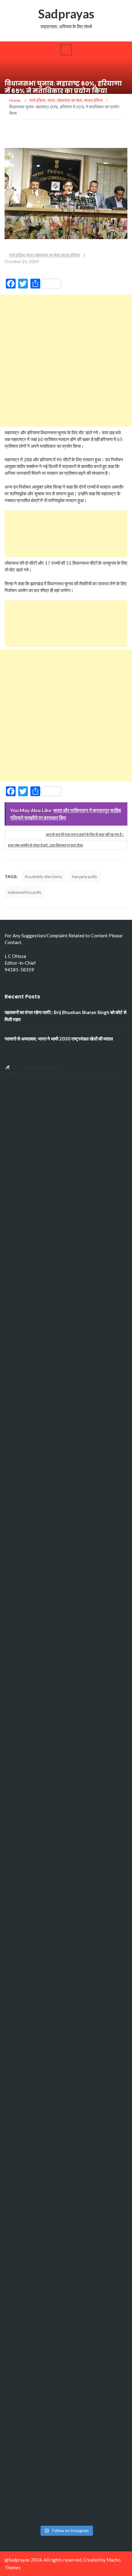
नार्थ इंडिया (17, 255)
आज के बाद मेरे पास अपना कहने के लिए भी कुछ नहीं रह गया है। (85, 834)
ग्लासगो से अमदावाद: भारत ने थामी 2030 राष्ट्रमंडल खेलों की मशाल (59, 1039)
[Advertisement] (66, 361)
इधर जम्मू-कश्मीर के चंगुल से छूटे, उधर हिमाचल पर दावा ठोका (46, 845)
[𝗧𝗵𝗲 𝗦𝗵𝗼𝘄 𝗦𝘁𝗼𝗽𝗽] (66, 2199)
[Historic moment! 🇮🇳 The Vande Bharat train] (66, 2486)
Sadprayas (66, 14)
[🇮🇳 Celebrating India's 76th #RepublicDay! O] (66, 2342)
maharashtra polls (25, 892)
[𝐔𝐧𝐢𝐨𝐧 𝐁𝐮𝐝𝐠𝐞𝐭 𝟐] (66, 1409)
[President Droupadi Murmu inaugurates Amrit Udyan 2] (66, 1265)
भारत (30, 255)
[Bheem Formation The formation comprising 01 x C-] (66, 2271)
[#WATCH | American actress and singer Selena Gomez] (66, 1840)
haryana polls (85, 876)
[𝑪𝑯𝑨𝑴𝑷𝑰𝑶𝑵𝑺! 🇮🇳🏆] (66, 1121)
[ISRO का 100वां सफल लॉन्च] (66, 1768)
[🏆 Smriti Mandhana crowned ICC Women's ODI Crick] (66, 1912)
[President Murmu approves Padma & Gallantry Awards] (66, 2414)
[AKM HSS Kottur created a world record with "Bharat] (66, 2127)
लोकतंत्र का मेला (47, 255)
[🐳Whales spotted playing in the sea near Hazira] (66, 1481)
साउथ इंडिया (70, 255)
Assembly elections (43, 876)
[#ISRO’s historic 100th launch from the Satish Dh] (66, 1696)
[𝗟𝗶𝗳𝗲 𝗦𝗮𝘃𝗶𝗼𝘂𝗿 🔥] (66, 2055)
